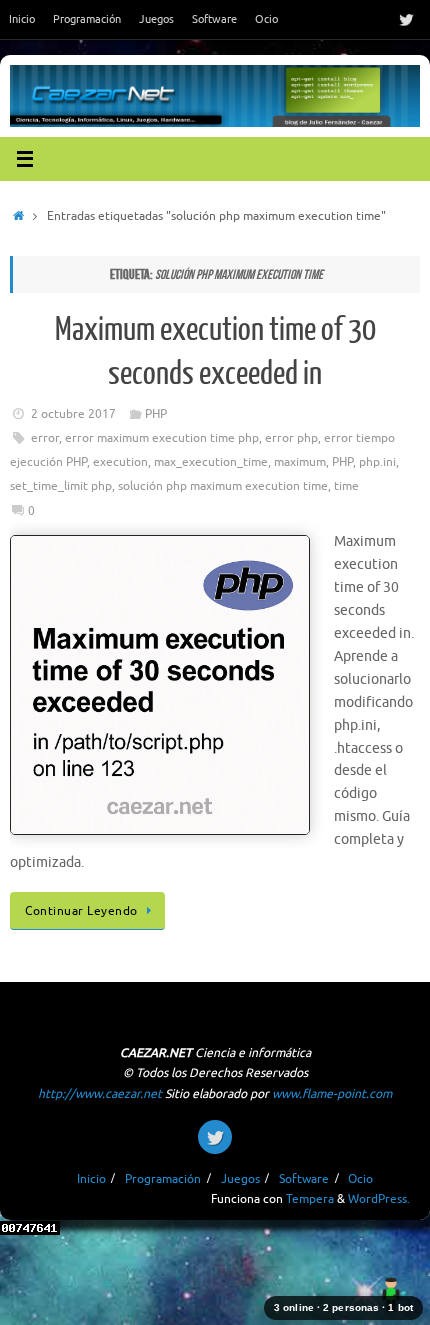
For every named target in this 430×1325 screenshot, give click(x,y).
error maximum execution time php (162, 438)
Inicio (22, 19)
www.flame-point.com (332, 1094)
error (45, 438)
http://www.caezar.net (100, 1094)
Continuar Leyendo (81, 911)
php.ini (377, 462)
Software (214, 19)
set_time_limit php (61, 486)
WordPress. (379, 1199)
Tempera (310, 1199)
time (346, 486)
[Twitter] (406, 19)
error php (291, 438)
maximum (300, 462)
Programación (87, 19)
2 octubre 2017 (73, 414)
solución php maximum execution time (223, 486)
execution (120, 462)
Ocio (266, 19)
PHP (156, 414)
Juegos (156, 19)
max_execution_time (211, 462)
